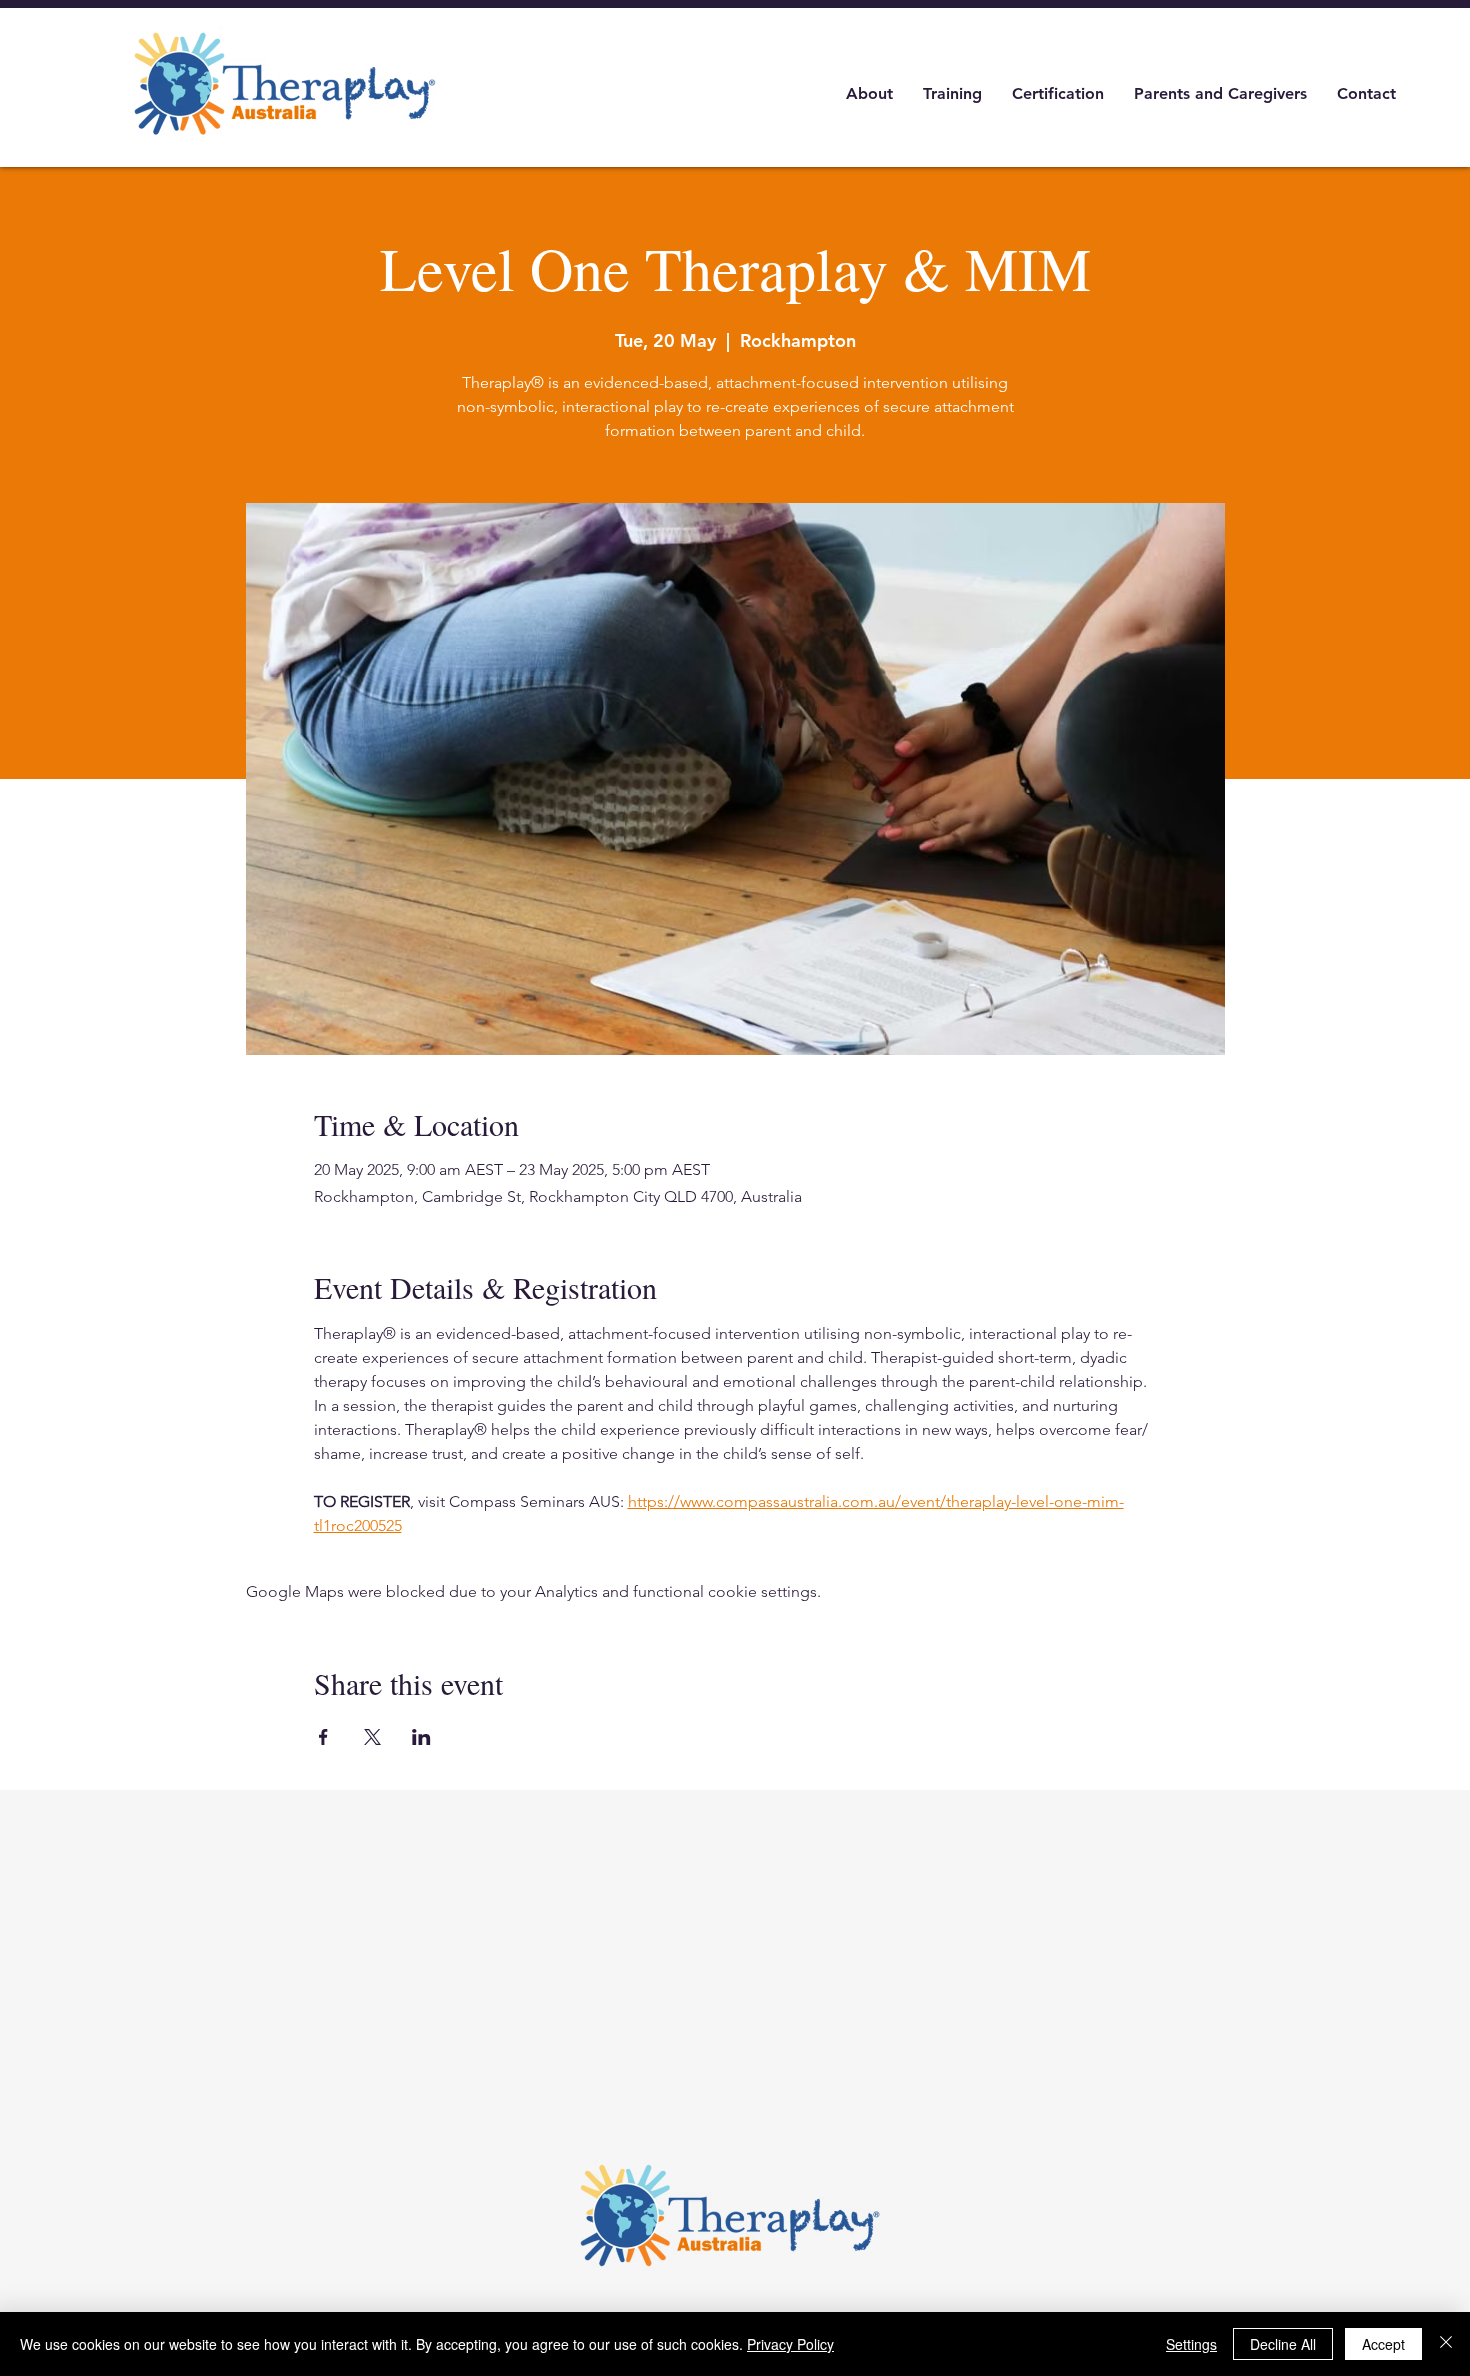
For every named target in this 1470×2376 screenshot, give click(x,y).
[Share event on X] (372, 1737)
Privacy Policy (790, 2344)
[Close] (1446, 2344)
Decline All (1283, 2344)
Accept (1383, 2344)
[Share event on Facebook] (323, 1737)
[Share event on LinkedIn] (421, 1737)
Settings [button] (1191, 2344)
